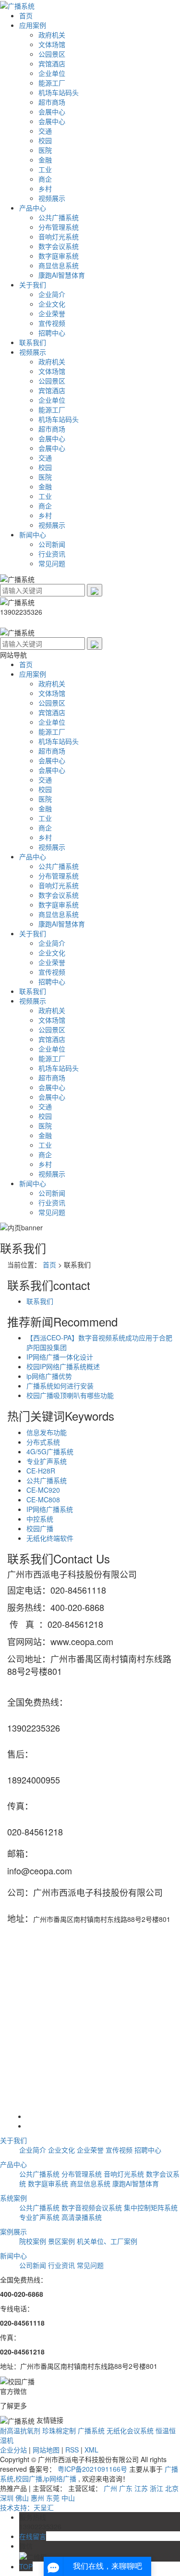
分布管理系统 (59, 227)
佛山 (22, 2498)
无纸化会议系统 (130, 2430)
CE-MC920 (43, 1490)
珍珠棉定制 (59, 2430)
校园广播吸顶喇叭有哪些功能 (70, 1395)
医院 (45, 150)
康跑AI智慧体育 (62, 275)
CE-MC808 (43, 1499)
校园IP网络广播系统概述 (63, 1366)
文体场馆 (52, 44)
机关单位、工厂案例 (107, 2241)
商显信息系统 (59, 265)
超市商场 (52, 102)
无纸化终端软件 (50, 1538)
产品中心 (33, 208)
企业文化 (52, 304)
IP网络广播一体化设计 (60, 1357)
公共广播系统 (59, 217)
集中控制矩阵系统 (151, 2207)
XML (91, 2450)
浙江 (156, 2488)
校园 (45, 140)
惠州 (37, 2498)
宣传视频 (52, 323)
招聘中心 (52, 333)
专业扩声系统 (47, 1461)
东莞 (53, 2498)
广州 (110, 2488)
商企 (45, 179)
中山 (68, 2498)
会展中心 (52, 111)
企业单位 (52, 73)
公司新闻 (52, 544)
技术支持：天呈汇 (27, 2507)
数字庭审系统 (59, 256)
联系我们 (33, 342)
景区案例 (61, 2241)
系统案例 (13, 2198)
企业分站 (13, 2450)
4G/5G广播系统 (50, 1451)
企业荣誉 (52, 313)
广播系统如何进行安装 (60, 1386)
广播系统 (91, 2430)
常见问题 (52, 563)
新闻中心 (33, 534)
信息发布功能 (47, 1432)
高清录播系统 (82, 2217)
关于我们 (33, 285)
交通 (45, 131)
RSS (72, 2450)
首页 (26, 15)
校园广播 (40, 1528)
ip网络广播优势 (49, 1376)
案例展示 (13, 2231)
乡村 (45, 188)
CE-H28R (41, 1471)
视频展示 (52, 198)
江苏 (141, 2488)
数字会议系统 (59, 246)
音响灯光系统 (59, 236)
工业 (45, 169)
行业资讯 (52, 554)
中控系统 (40, 1519)
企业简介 (52, 294)
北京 (172, 2488)
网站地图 (46, 2450)
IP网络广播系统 (50, 1509)
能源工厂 (52, 83)
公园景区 (52, 54)
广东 (126, 2488)
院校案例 (33, 2241)
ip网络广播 (60, 2478)
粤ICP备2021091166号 (92, 2469)
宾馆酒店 (52, 63)
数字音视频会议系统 (92, 2207)
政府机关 (52, 35)
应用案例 (33, 25)
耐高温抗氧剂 (20, 2430)
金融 (45, 160)
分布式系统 (43, 1442)
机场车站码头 (59, 92)
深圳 (7, 2498)
